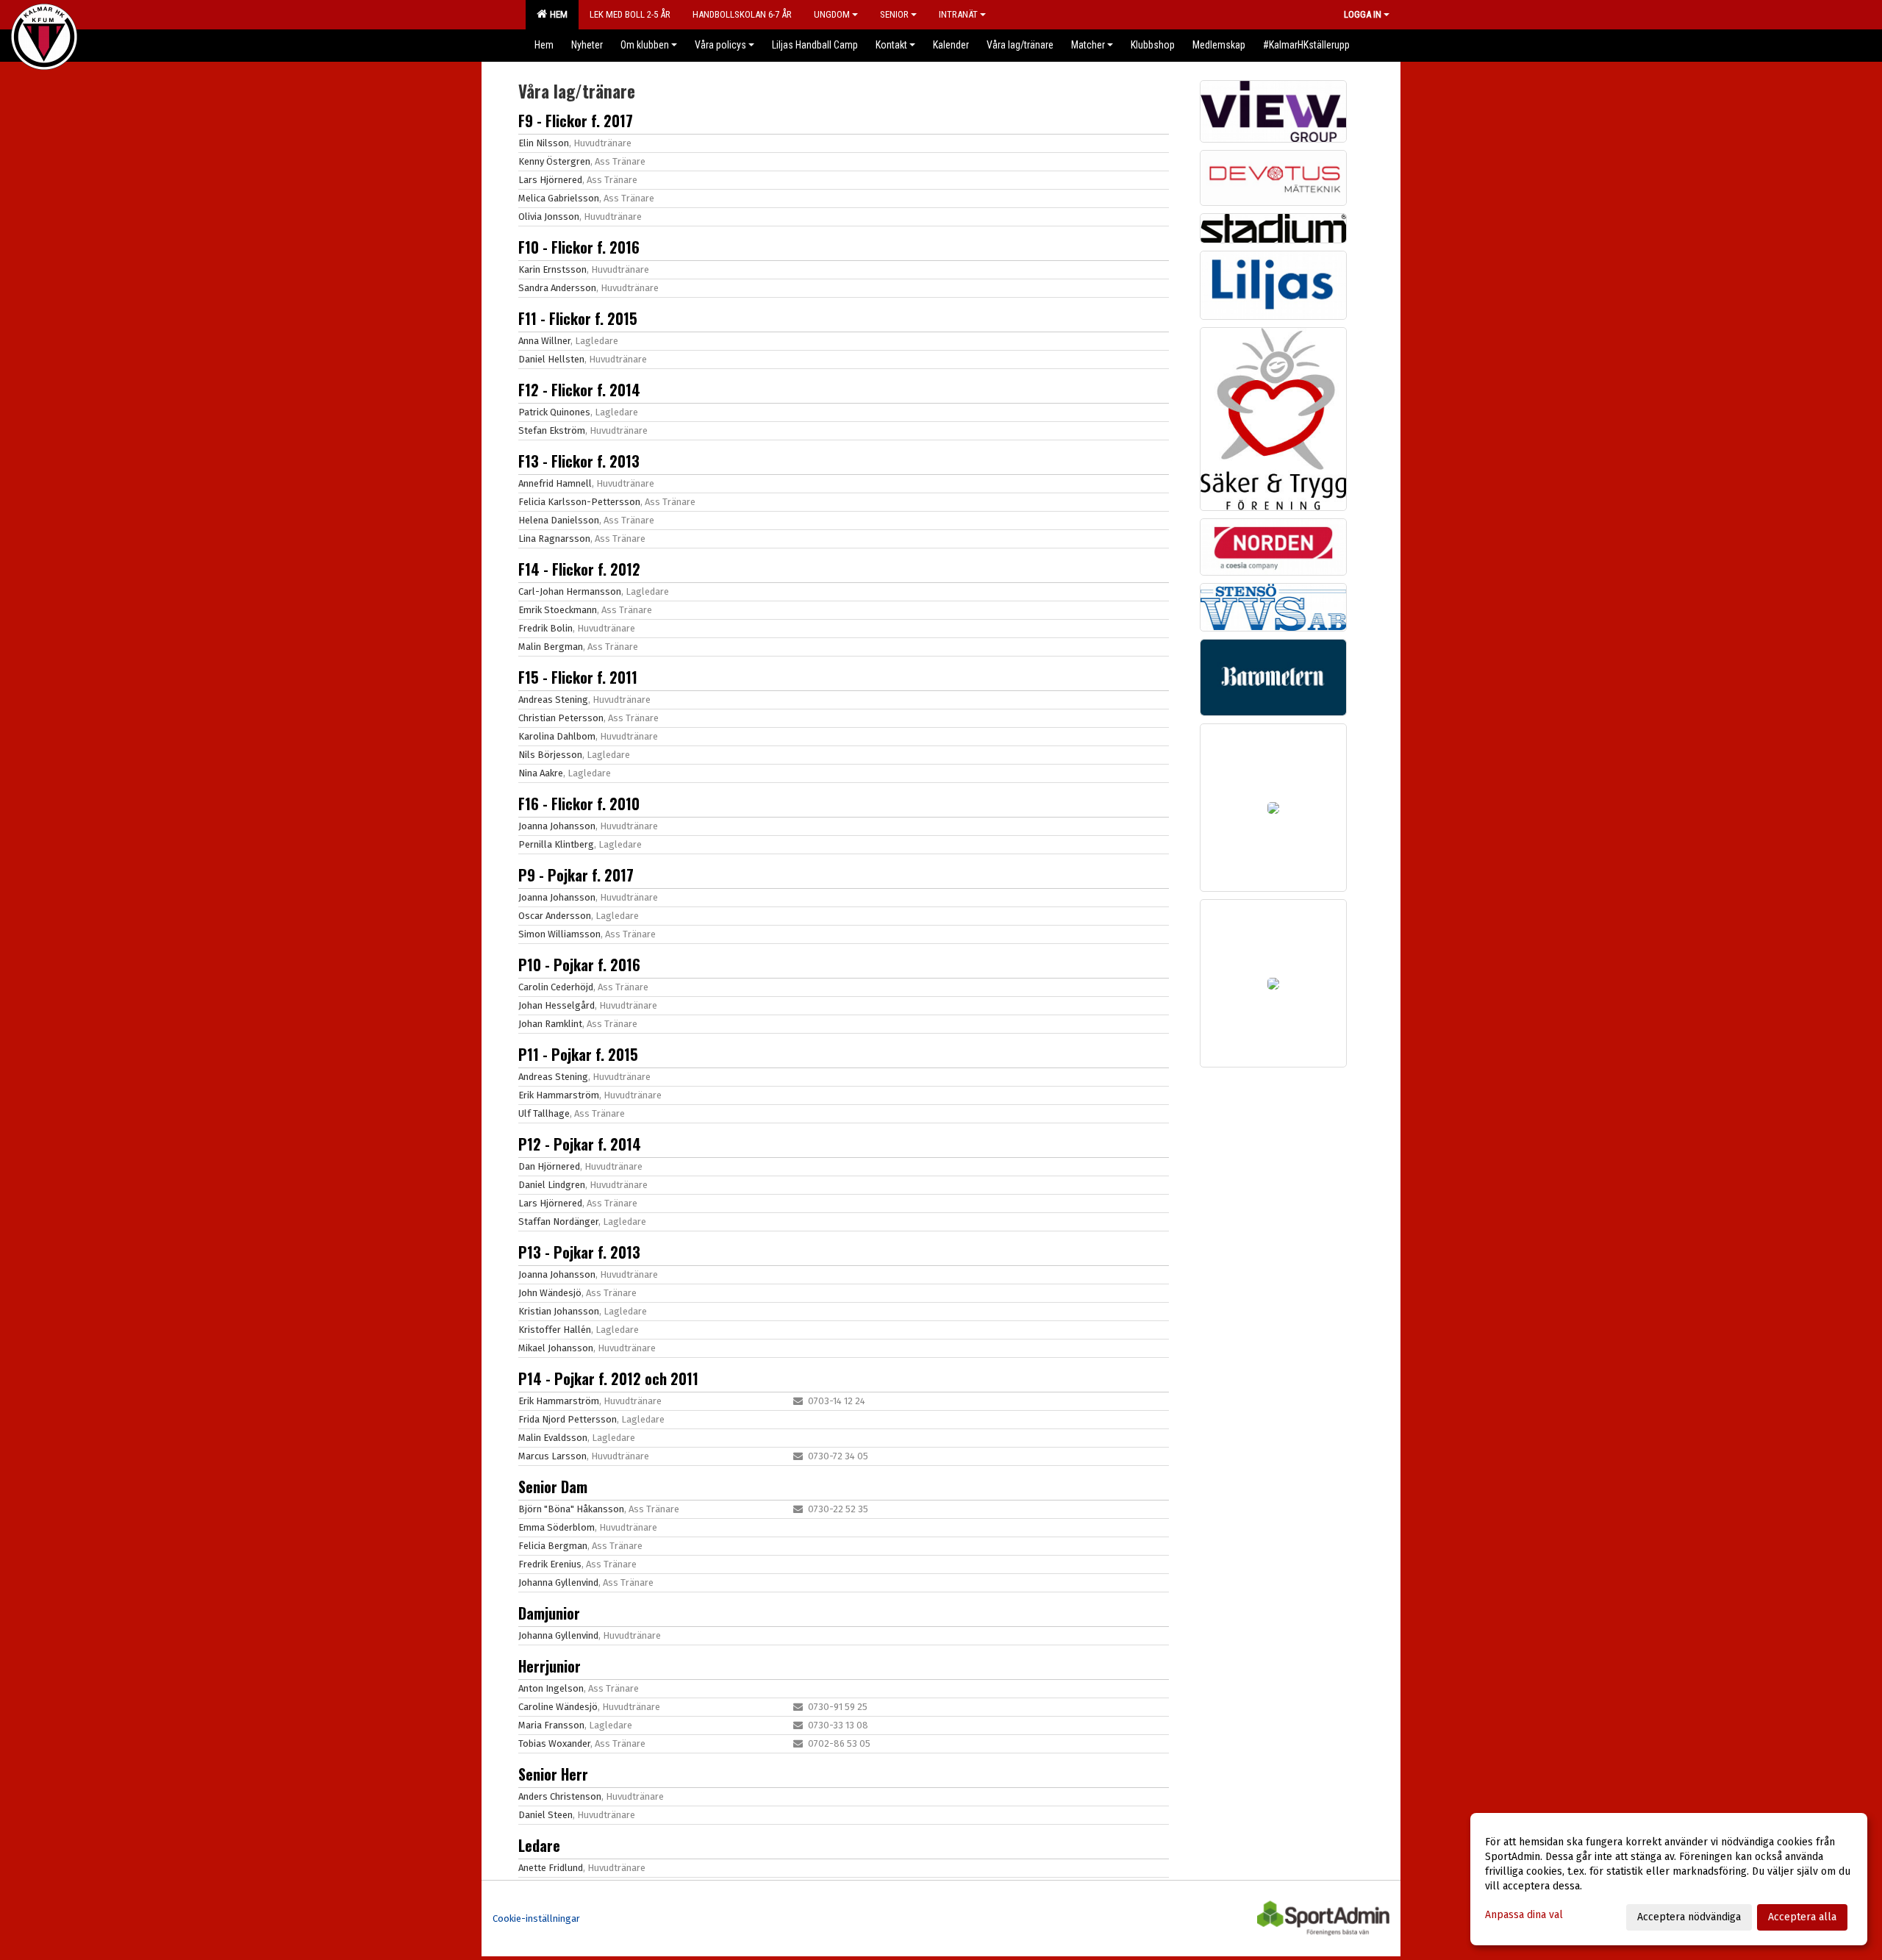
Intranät (958, 14)
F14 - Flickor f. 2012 (579, 569)
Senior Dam (553, 1487)
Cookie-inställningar (536, 1918)
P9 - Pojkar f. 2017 (576, 875)
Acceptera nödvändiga (1689, 1917)
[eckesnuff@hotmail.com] (798, 1401)
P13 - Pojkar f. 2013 (579, 1252)
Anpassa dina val (1524, 1915)
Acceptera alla (1802, 1917)
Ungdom (832, 14)
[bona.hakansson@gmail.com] (798, 1509)
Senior (894, 14)
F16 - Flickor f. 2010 (579, 804)
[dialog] (1669, 1879)
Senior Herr (553, 1774)
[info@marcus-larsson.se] (798, 1456)
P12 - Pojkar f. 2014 (580, 1144)
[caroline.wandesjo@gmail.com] (798, 1707)
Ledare (539, 1845)
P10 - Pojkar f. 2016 (579, 965)
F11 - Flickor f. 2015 (578, 318)
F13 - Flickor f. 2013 (579, 461)
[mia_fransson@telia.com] (798, 1725)
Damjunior (549, 1613)
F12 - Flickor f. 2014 (579, 390)
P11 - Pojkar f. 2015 (578, 1054)
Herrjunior (550, 1666)
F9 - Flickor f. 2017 (576, 121)
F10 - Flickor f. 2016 (579, 247)
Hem (557, 14)
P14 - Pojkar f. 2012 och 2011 (608, 1378)
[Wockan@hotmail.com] (798, 1743)
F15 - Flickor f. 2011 (578, 677)
